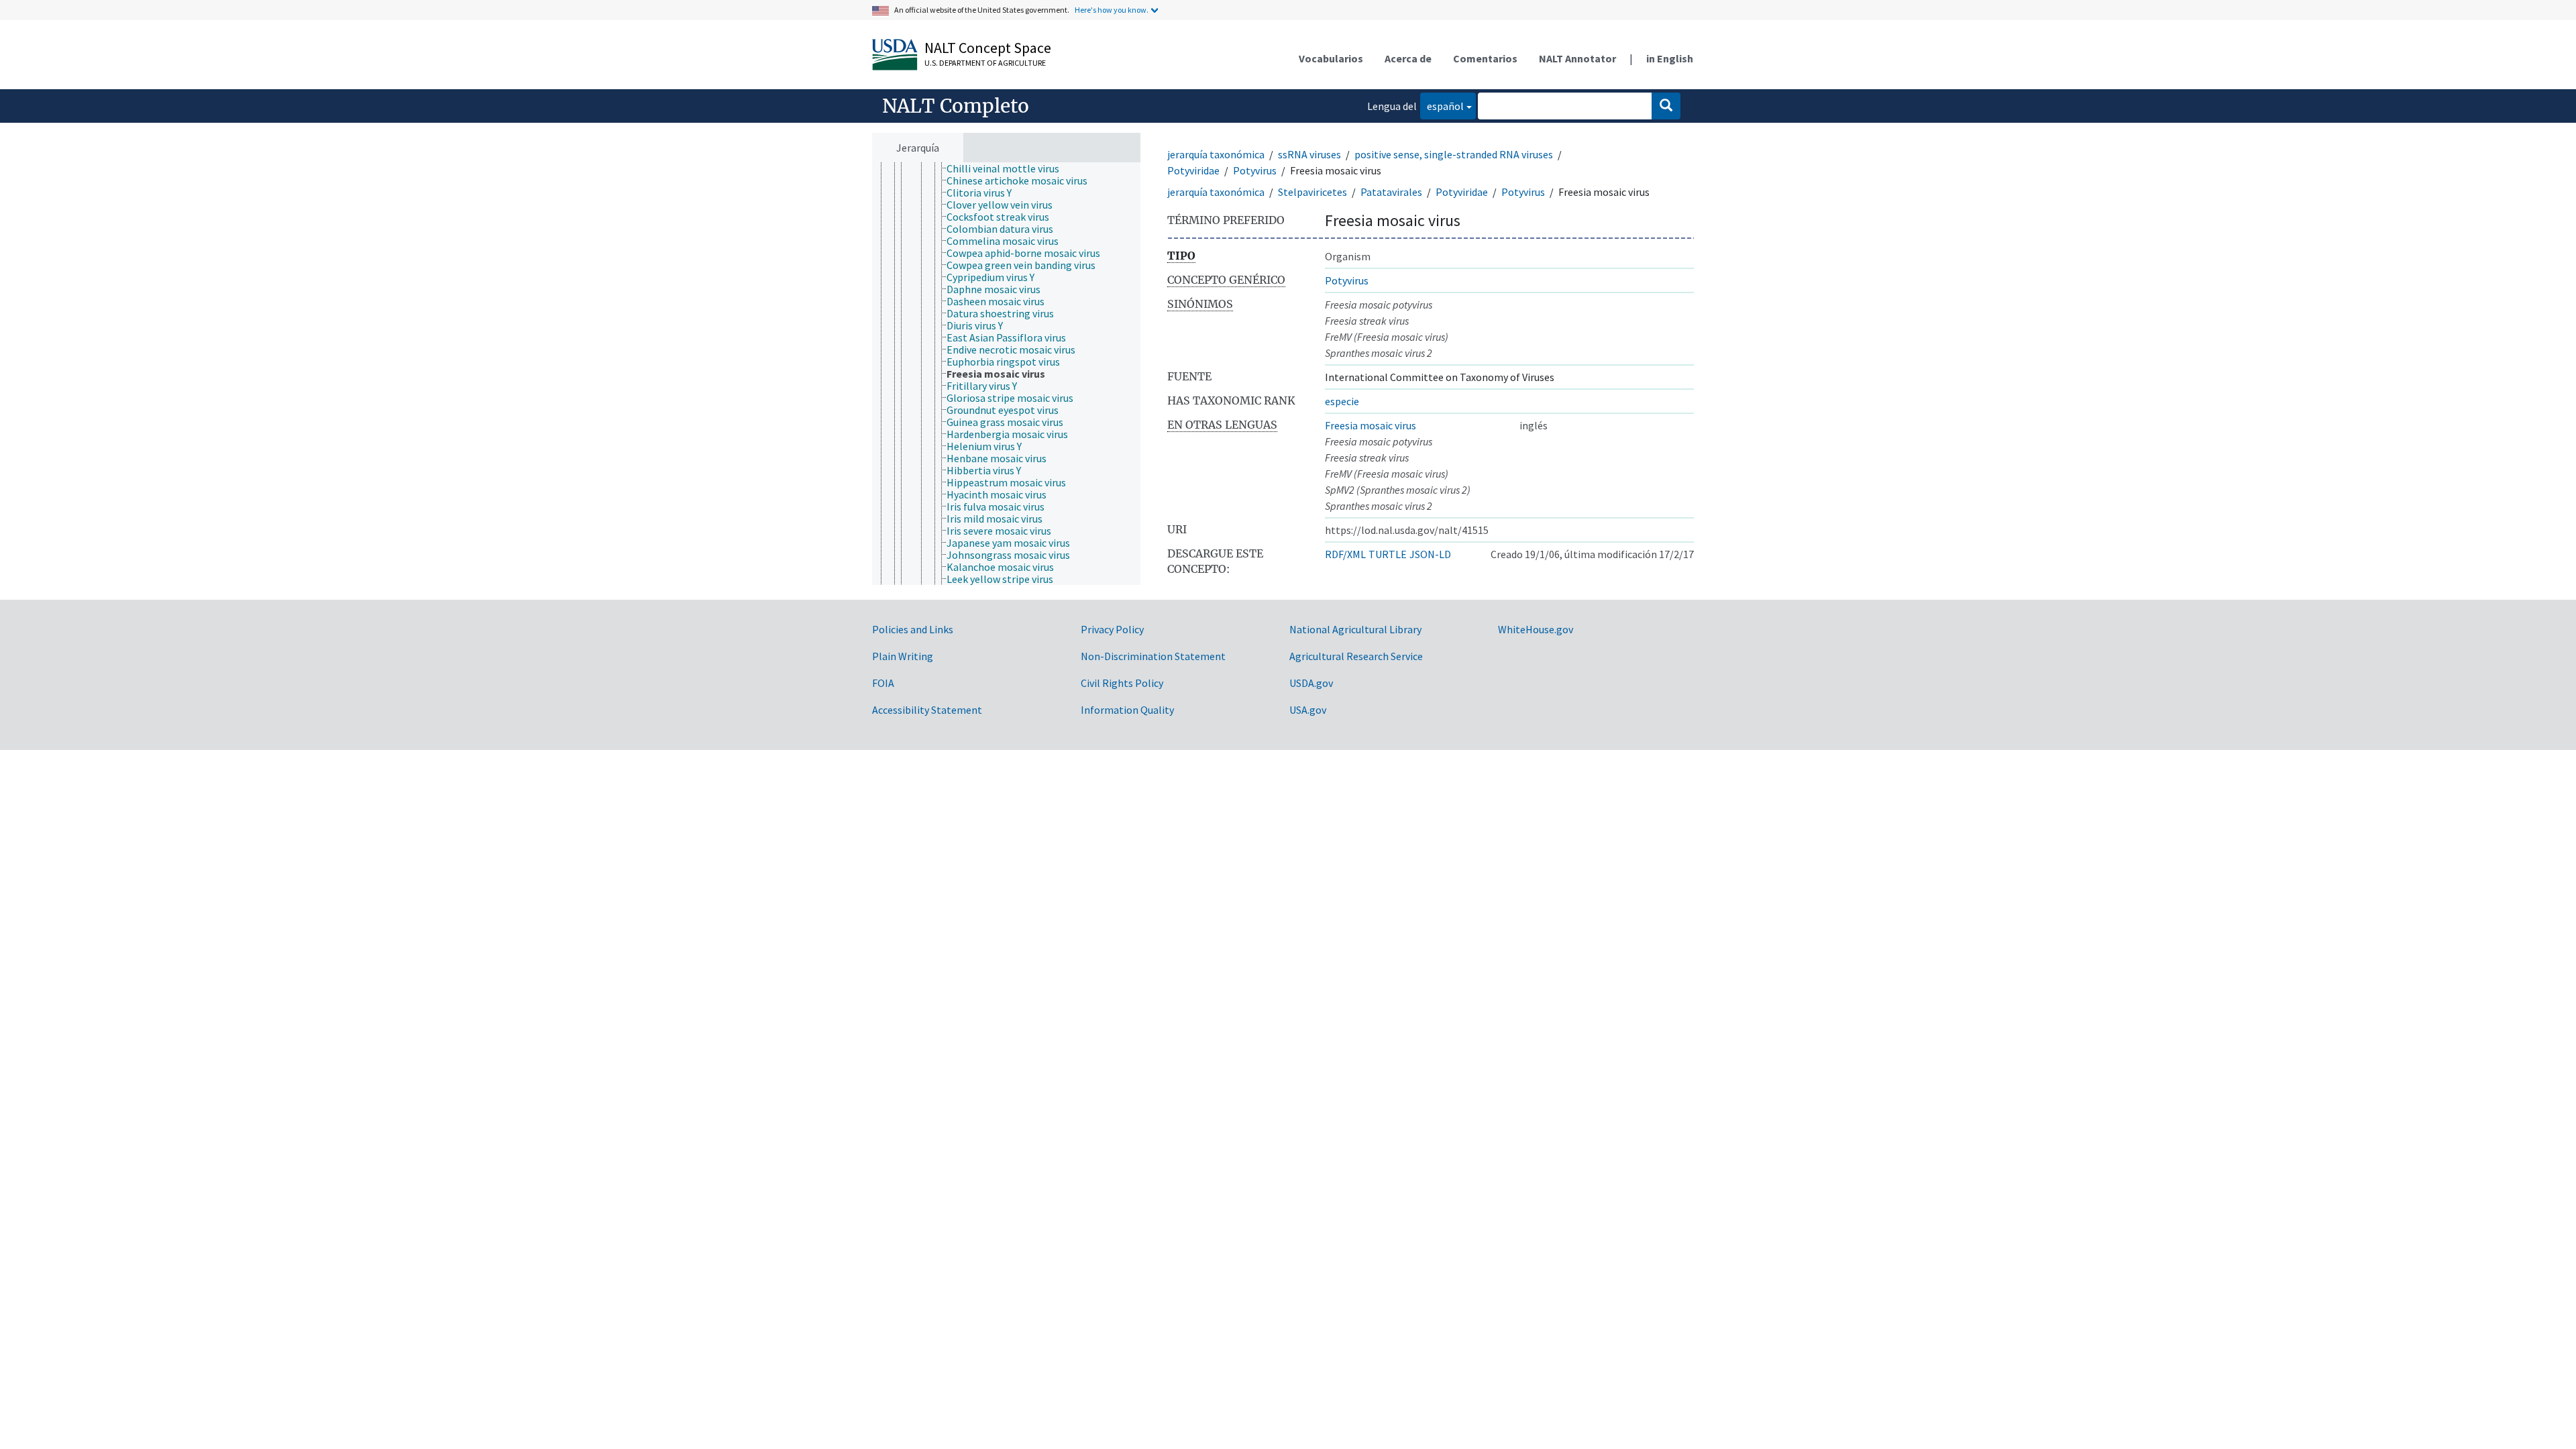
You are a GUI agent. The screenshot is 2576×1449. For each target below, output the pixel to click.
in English (1670, 58)
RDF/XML (1345, 554)
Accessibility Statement (927, 710)
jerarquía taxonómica (1216, 154)
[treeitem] (1009, 168)
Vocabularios (1331, 58)
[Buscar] (1666, 106)
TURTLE (1388, 554)
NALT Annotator (1577, 58)
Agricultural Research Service (1356, 656)
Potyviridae (1193, 170)
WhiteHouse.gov (1536, 629)
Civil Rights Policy (1122, 683)
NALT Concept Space (988, 48)
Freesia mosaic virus (1371, 425)
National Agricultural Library (1355, 629)
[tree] (1006, 374)
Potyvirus (1255, 170)
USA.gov (1308, 710)
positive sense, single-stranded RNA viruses (1454, 154)
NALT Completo (956, 106)
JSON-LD (1430, 554)
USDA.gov (1311, 683)
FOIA (883, 683)
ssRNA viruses (1309, 154)
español (1442, 106)
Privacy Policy (1112, 629)
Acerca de (1408, 58)
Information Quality (1127, 710)
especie (1342, 401)
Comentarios (1485, 58)
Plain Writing (903, 656)
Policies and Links (913, 629)
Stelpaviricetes (1312, 192)
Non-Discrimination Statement (1153, 656)
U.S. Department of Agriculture (985, 63)
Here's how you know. (1112, 10)
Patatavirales (1391, 192)
